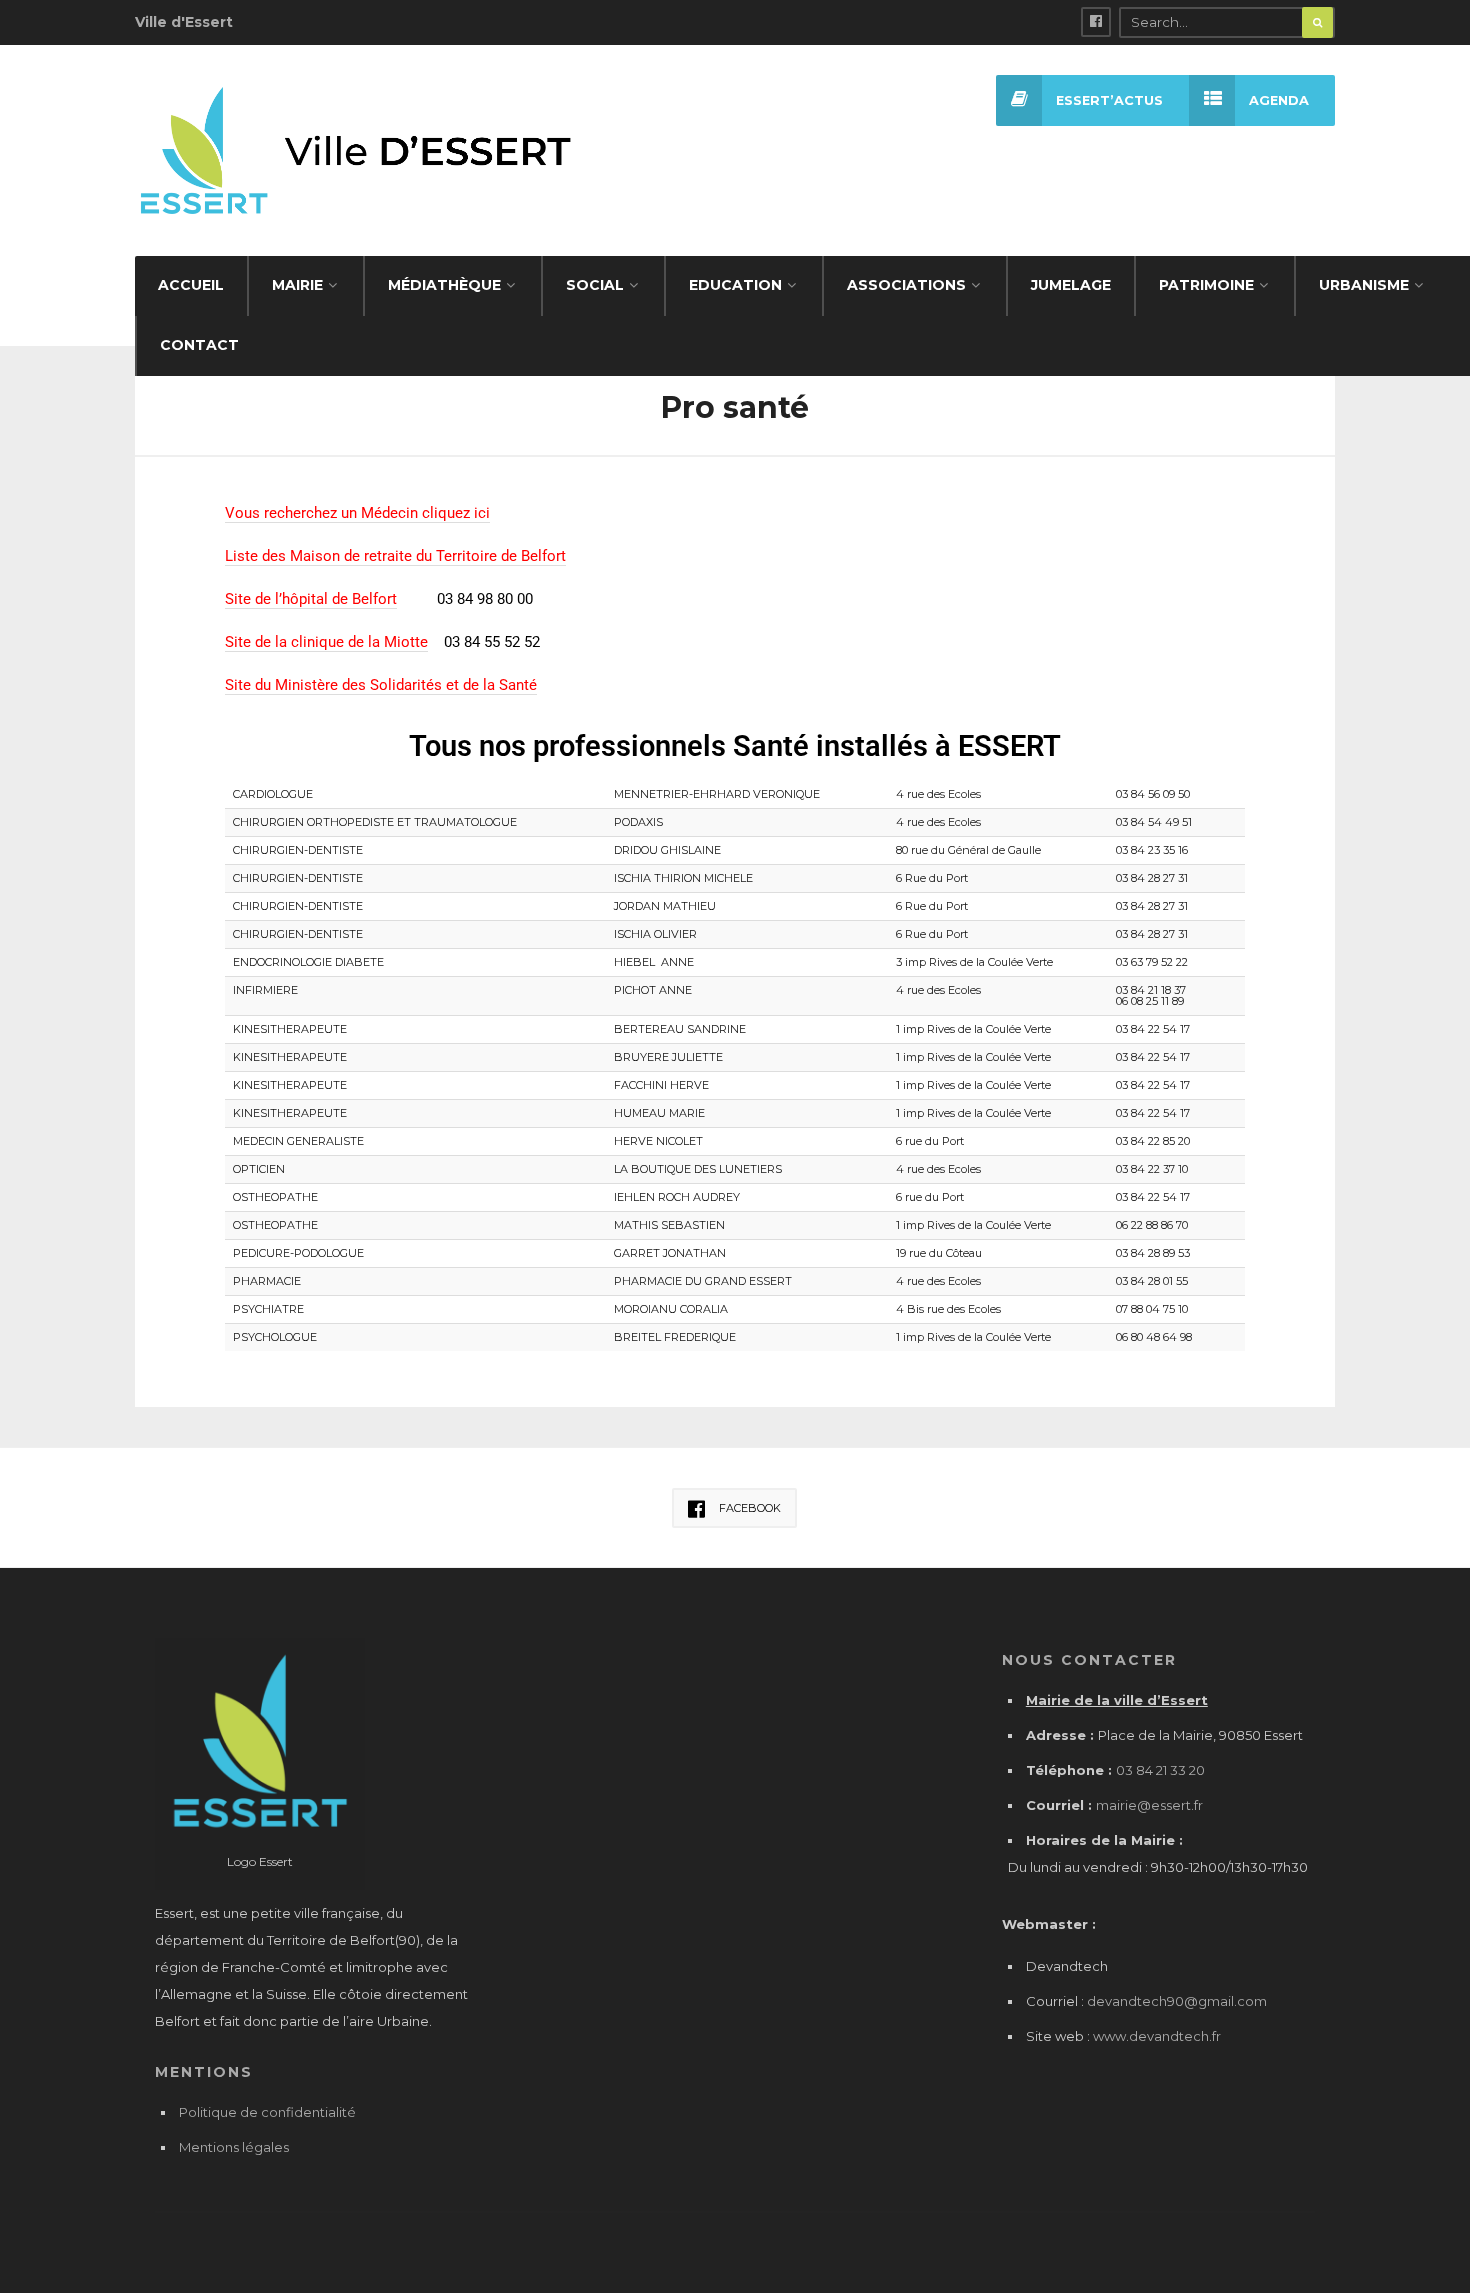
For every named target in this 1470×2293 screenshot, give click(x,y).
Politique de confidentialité (267, 2112)
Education (735, 285)
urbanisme (1364, 285)
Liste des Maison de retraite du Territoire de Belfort (395, 556)
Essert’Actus (1109, 100)
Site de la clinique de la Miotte (326, 642)
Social (595, 285)
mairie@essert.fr (1149, 1805)
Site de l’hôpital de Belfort (311, 599)
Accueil (191, 285)
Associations (906, 285)
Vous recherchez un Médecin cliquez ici (357, 513)
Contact (199, 345)
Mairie (297, 285)
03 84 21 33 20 (1160, 1770)
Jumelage (1071, 285)
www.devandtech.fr (1155, 2036)
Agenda (1279, 100)
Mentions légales (234, 2147)
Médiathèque (444, 285)
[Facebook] (1096, 22)
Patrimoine (1206, 285)
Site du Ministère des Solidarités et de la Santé (381, 685)
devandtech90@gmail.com (1177, 2001)
